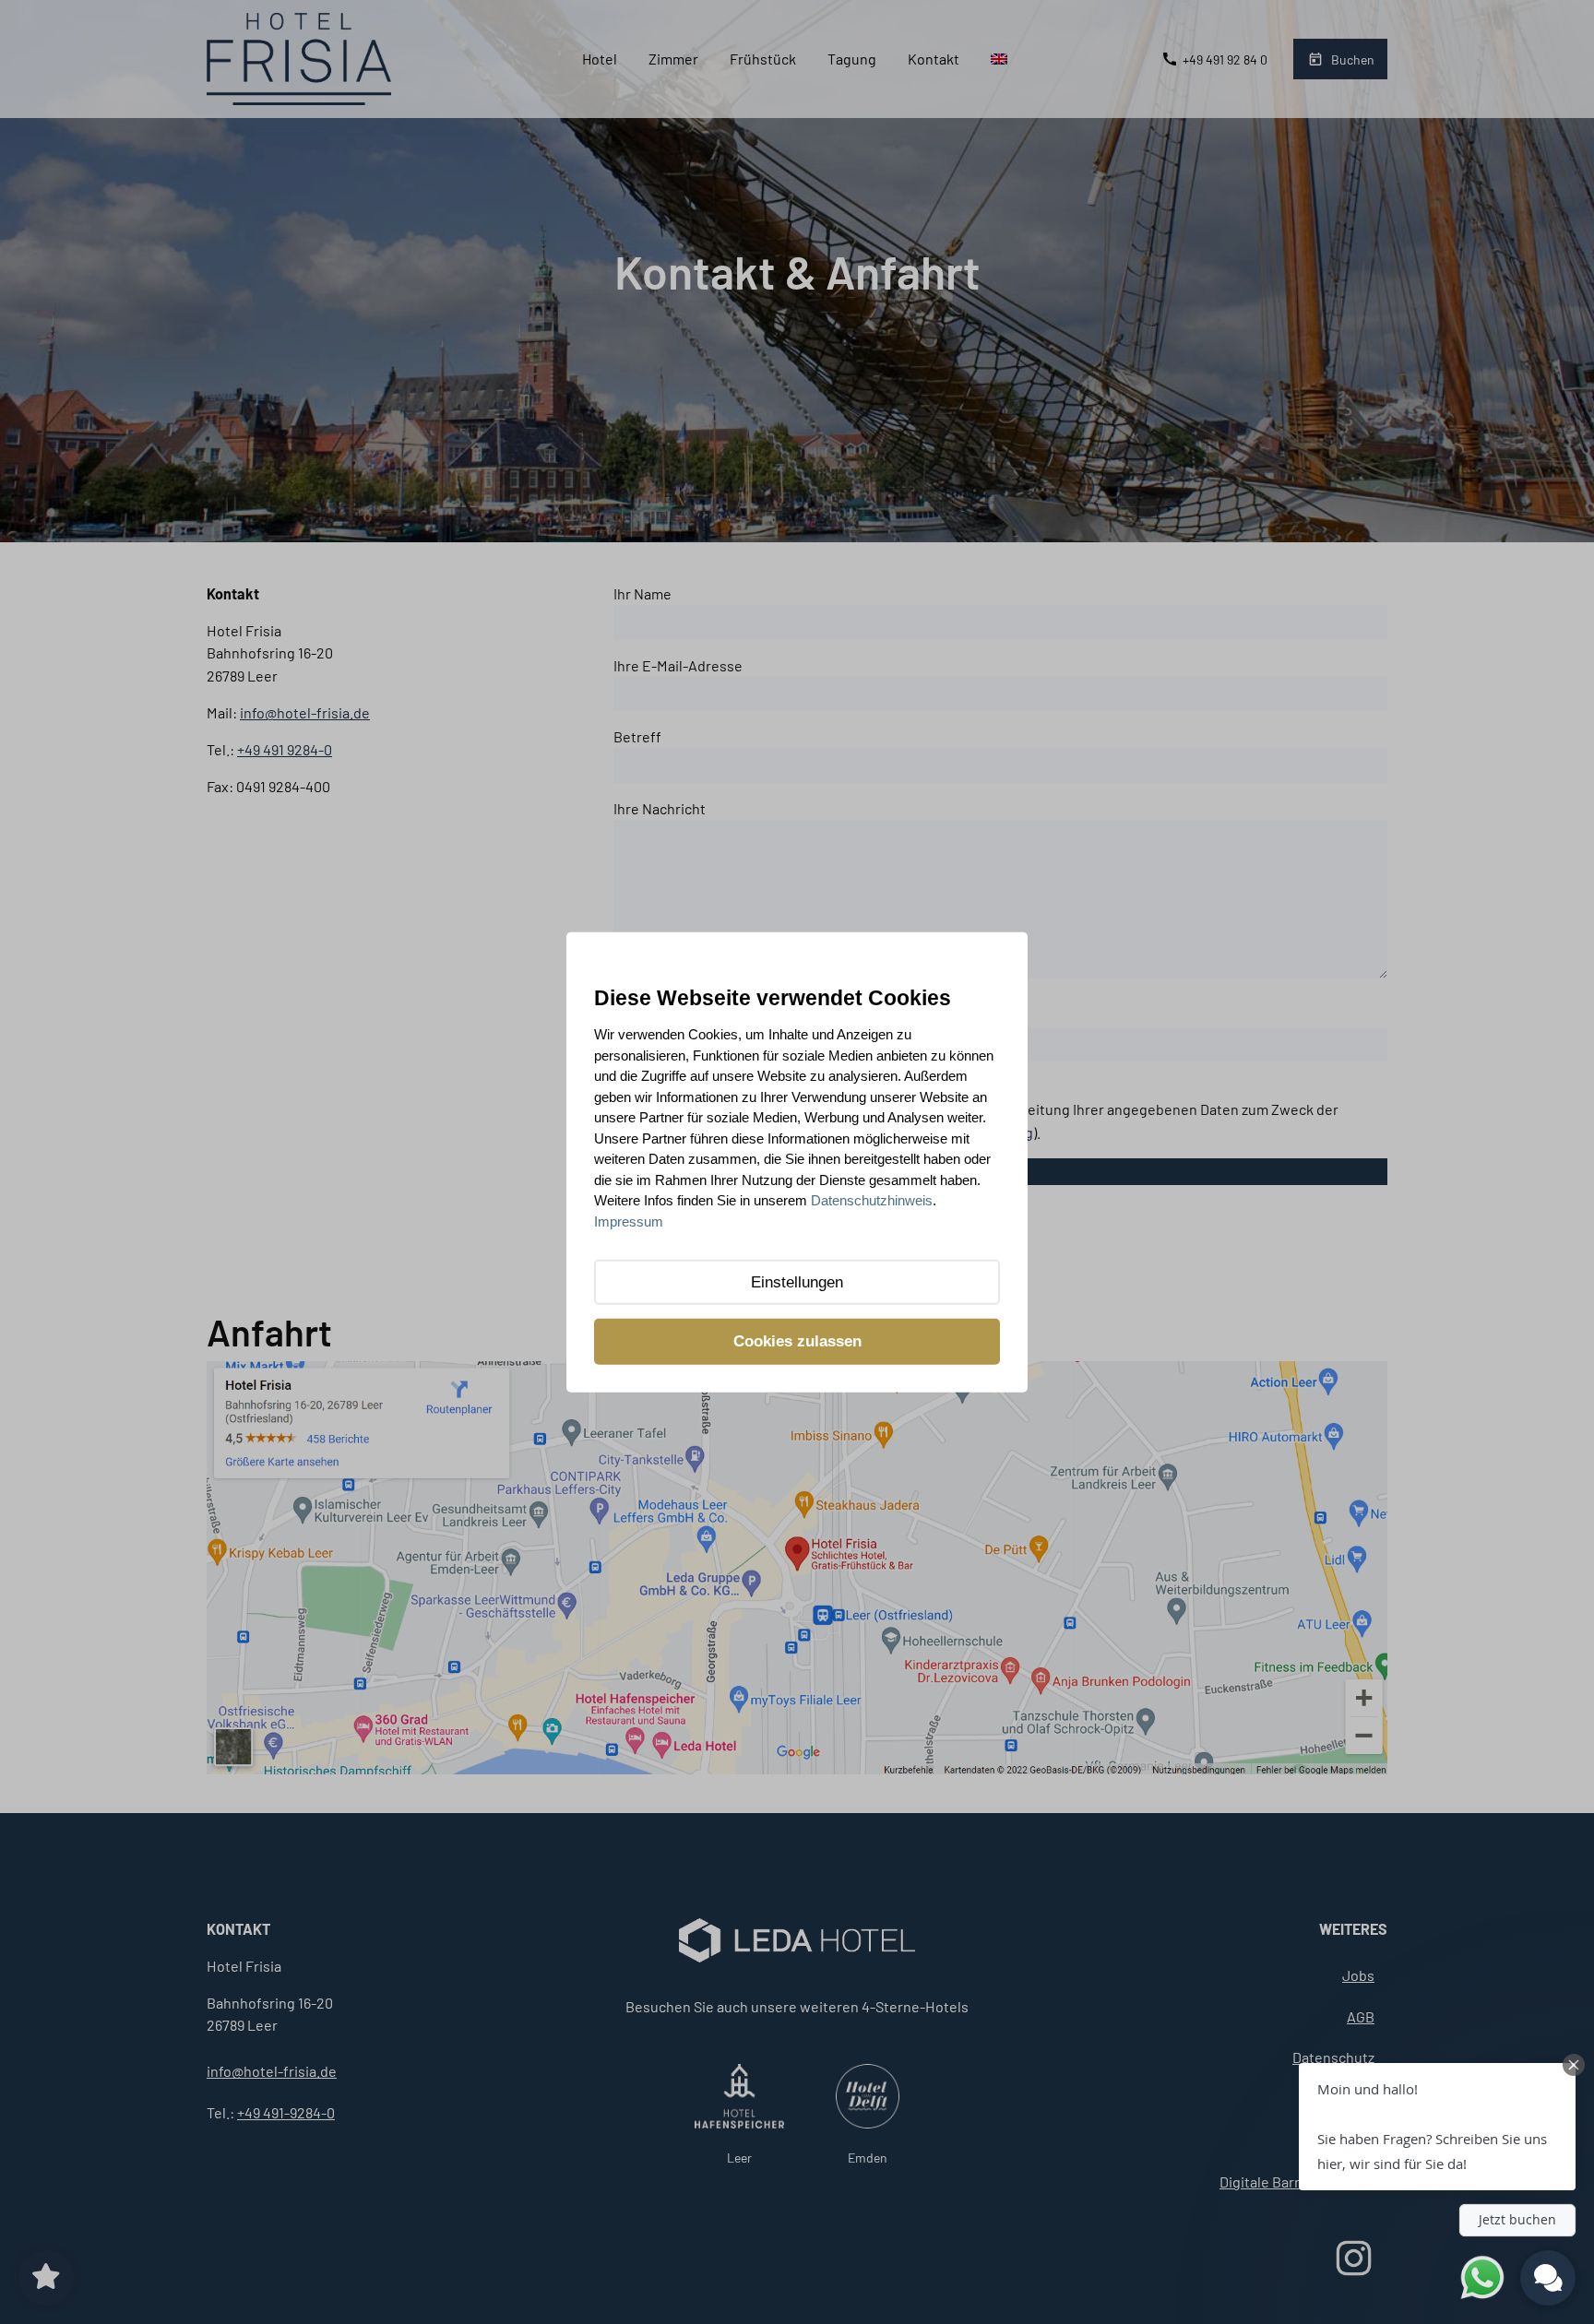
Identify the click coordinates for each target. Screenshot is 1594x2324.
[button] (1437, 2127)
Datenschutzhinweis (872, 1200)
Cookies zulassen (797, 1341)
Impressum (629, 1221)
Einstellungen (797, 1282)
